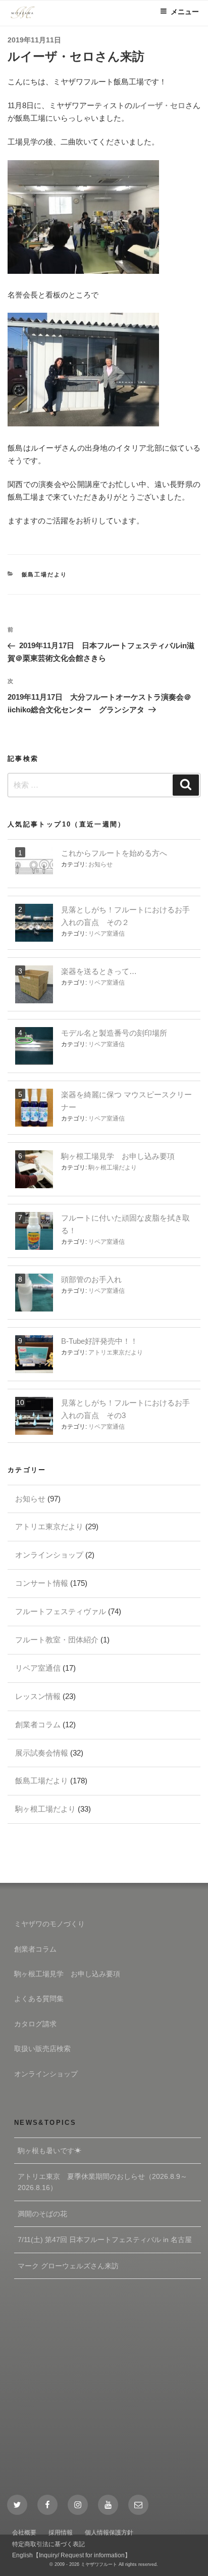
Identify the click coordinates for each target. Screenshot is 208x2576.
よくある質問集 (39, 1999)
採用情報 (61, 2533)
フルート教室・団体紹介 (57, 1640)
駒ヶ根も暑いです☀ (49, 2151)
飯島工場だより (45, 574)
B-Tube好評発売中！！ (99, 1341)
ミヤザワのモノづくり (49, 1924)
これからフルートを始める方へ (114, 853)
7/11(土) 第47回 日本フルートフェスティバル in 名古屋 (105, 2240)
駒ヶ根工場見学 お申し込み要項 (118, 1156)
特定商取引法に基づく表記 (48, 2544)
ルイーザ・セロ (159, 105)
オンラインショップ (49, 1555)
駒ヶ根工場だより (113, 1168)
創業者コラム (38, 1724)
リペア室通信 (107, 934)
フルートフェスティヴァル (61, 1611)
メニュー (185, 12)
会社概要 (24, 2533)
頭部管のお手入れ (91, 1279)
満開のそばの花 (42, 2214)
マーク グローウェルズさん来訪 (68, 2266)
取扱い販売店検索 (42, 2049)
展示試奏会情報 (42, 1753)
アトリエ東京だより (116, 1352)
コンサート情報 (42, 1583)
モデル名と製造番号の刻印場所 (114, 1033)
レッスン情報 (38, 1696)
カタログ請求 (35, 2024)
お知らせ (100, 864)
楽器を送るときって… (99, 971)
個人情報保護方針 (109, 2533)
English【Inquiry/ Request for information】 (71, 2555)
